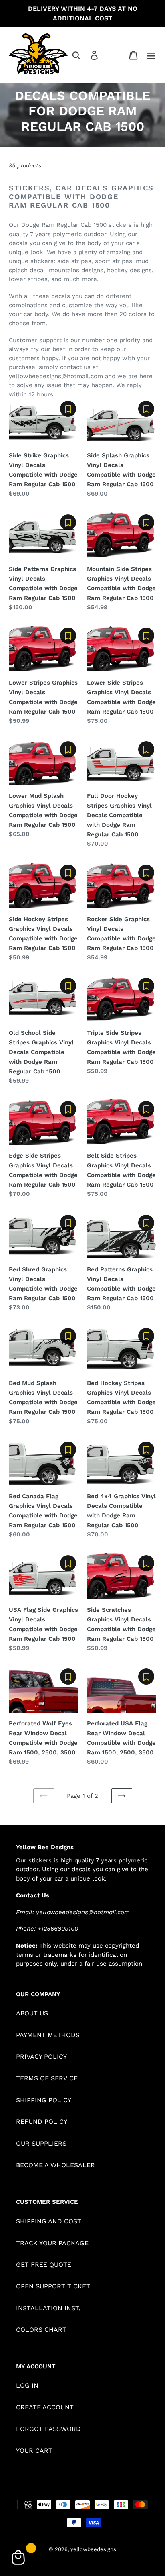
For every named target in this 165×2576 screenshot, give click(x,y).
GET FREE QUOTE (44, 2265)
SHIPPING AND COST (49, 2221)
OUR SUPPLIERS (41, 2143)
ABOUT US (32, 2013)
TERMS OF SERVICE (47, 2078)
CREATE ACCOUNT (45, 2407)
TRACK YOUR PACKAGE (52, 2243)
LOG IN (27, 2385)
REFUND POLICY (42, 2122)
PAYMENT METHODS (48, 2035)
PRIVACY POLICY (41, 2057)
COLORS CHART (41, 2330)
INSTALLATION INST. (48, 2308)
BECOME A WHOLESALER (55, 2165)
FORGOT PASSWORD (48, 2429)
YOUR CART (34, 2451)
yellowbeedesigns (93, 2549)
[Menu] (151, 55)
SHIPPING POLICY (44, 2100)
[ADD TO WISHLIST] (68, 409)
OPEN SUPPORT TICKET (53, 2286)
